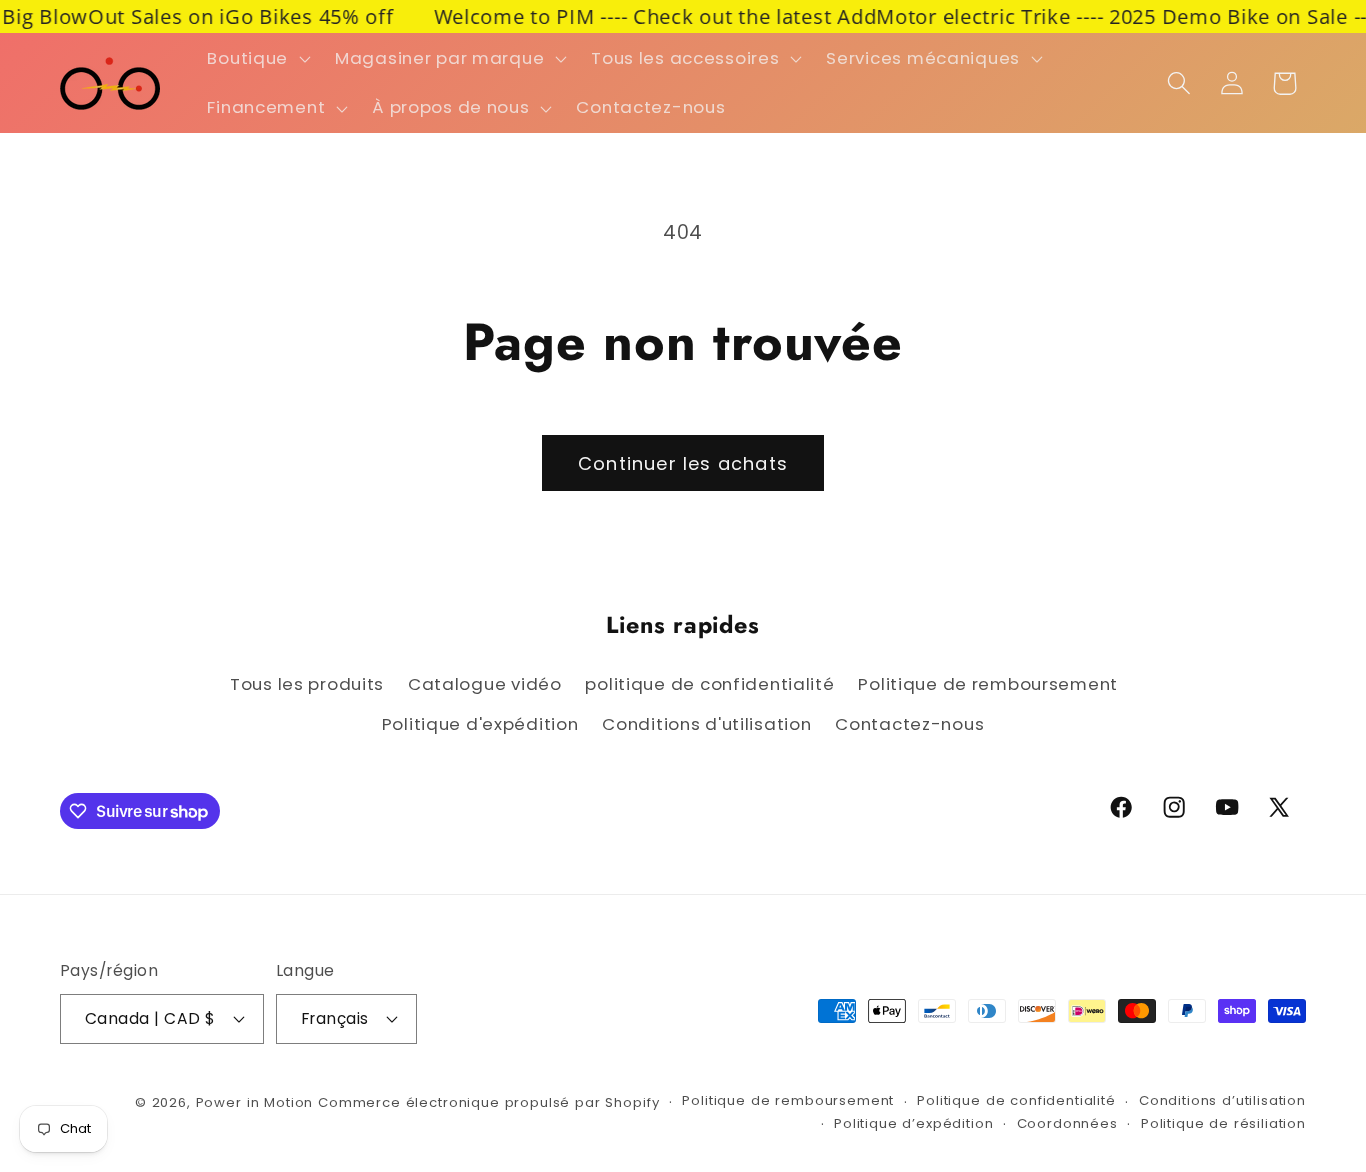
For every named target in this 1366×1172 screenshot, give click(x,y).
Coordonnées (1067, 1123)
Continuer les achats (683, 463)
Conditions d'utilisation (706, 724)
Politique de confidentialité (1016, 1100)
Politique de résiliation (1223, 1123)
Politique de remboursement (988, 684)
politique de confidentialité (709, 684)
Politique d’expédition (913, 1123)
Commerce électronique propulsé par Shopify (488, 1102)
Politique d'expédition (480, 724)
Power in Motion (255, 1102)
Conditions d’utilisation (1222, 1100)
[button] (257, 58)
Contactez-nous (909, 724)
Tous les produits (307, 684)
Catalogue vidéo (485, 684)
